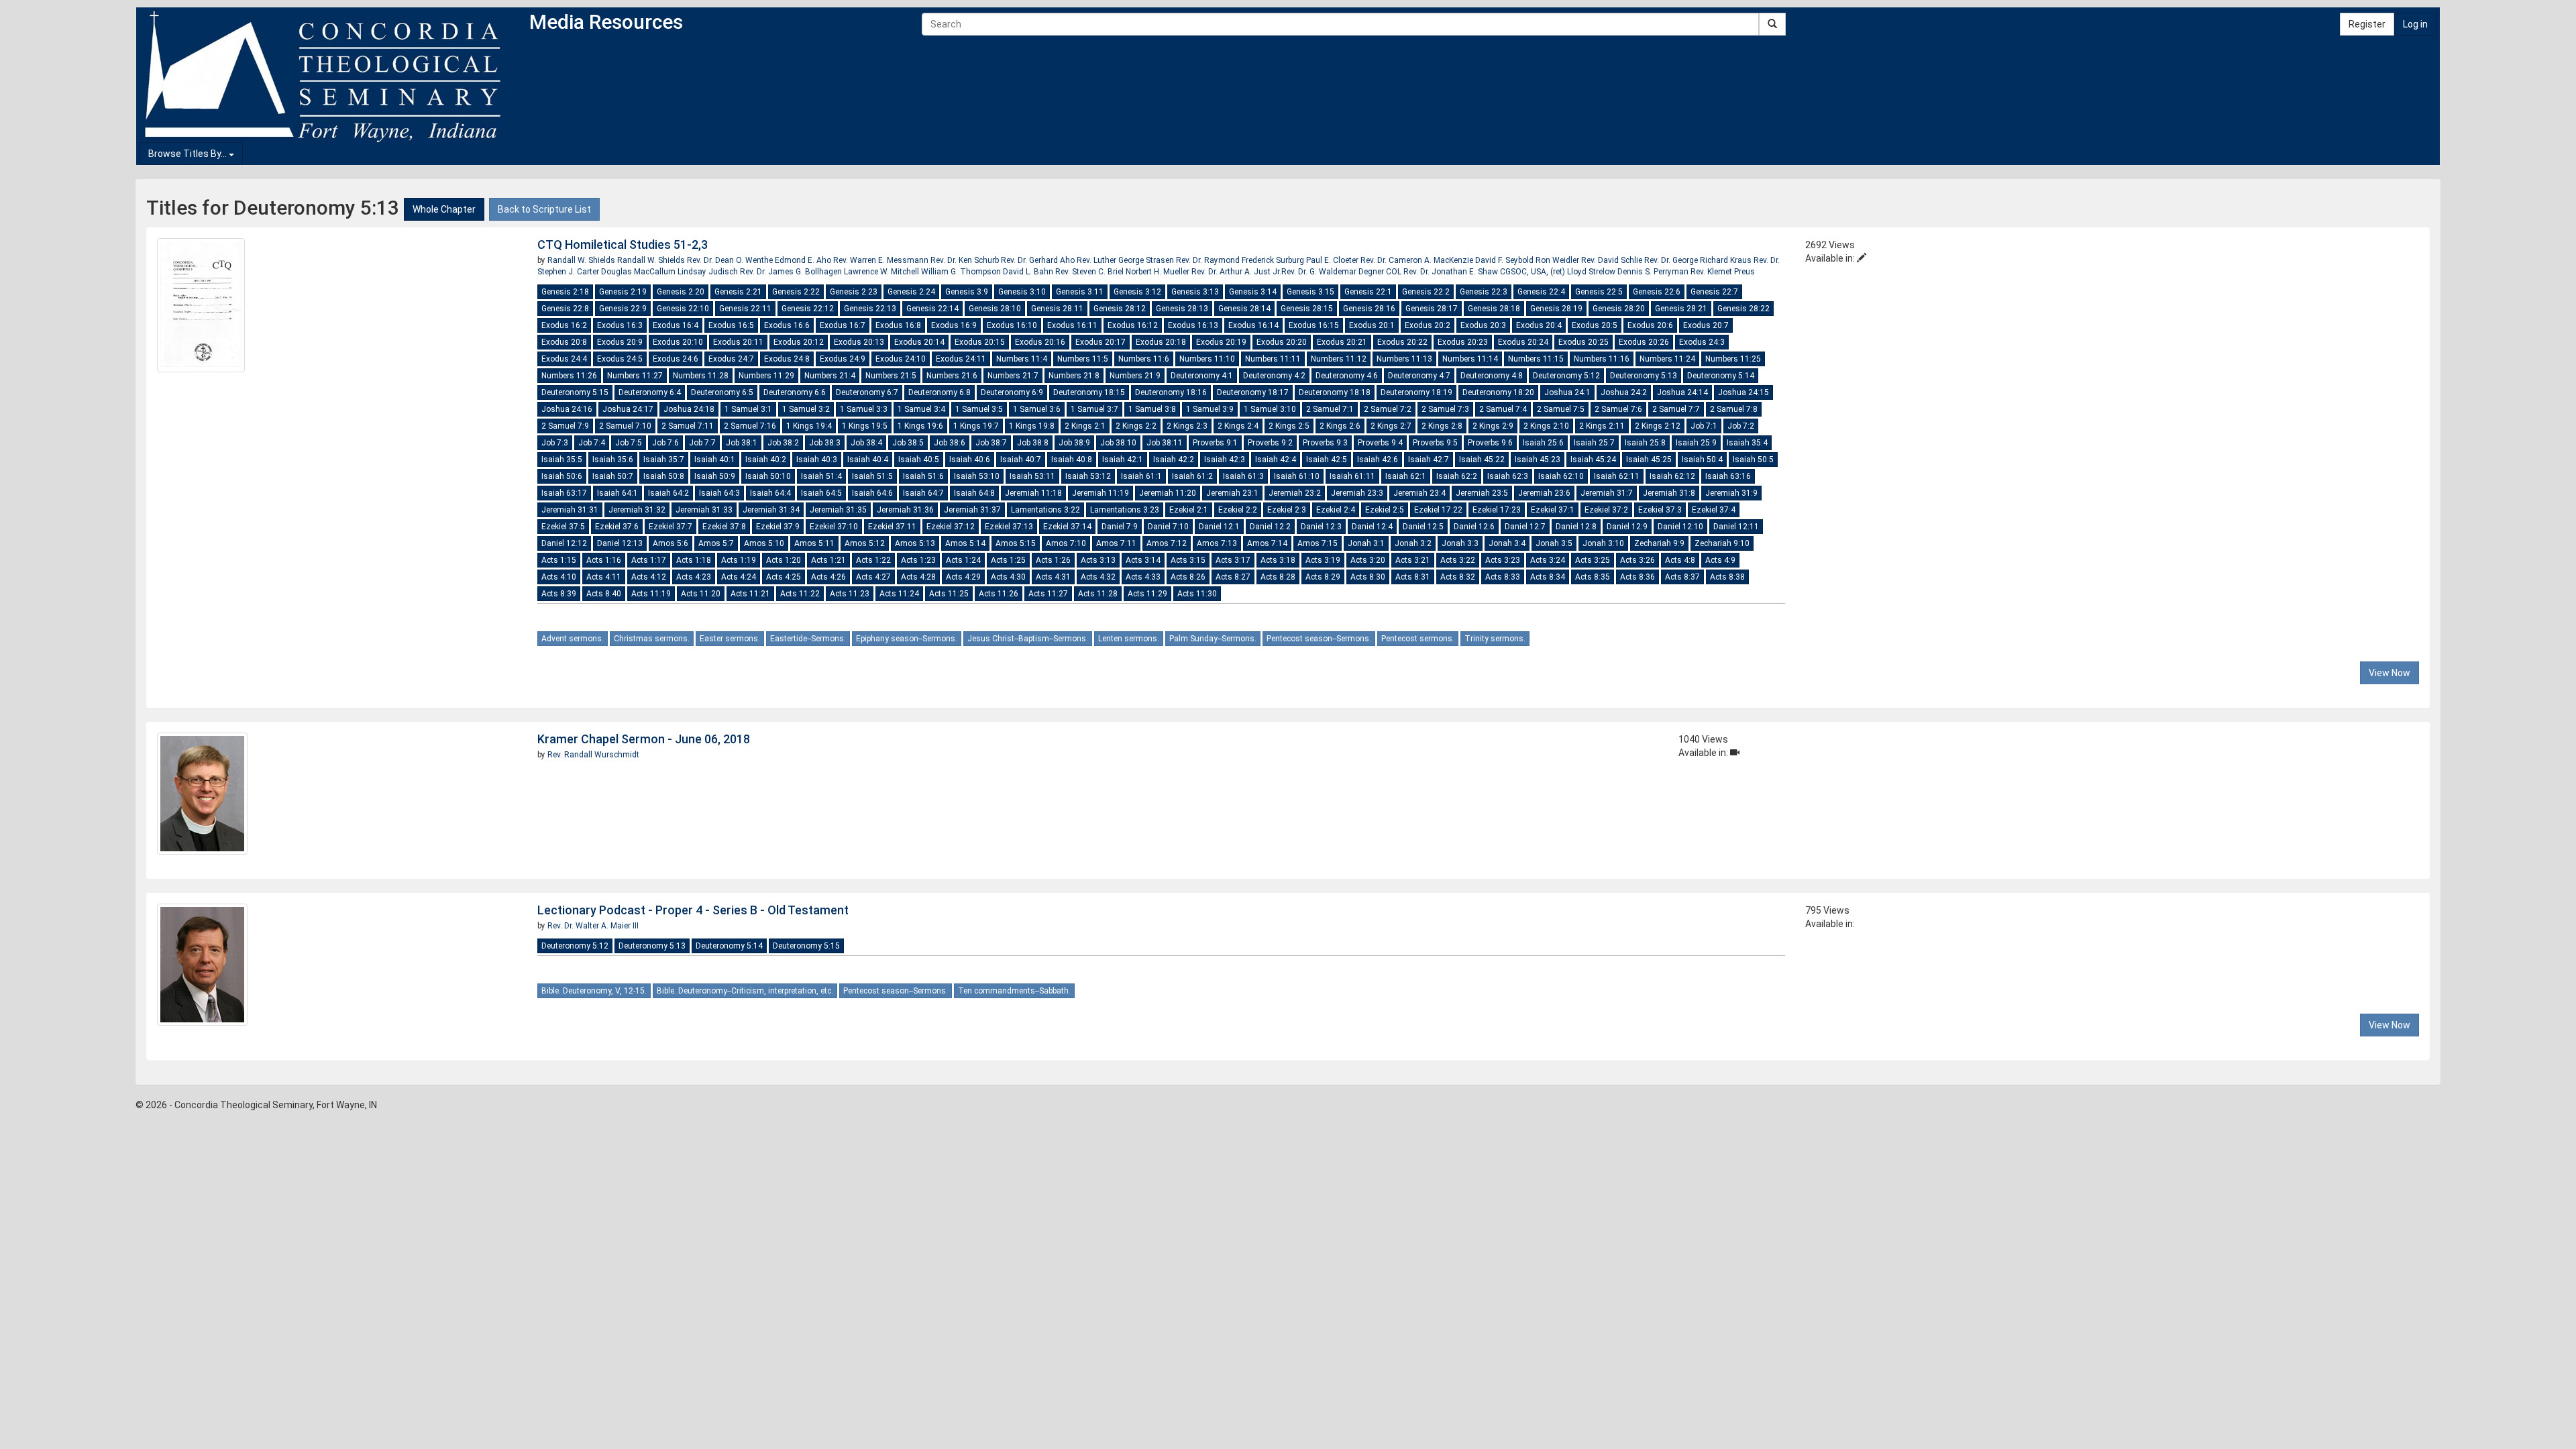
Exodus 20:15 (980, 342)
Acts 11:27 (1048, 594)
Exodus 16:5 (731, 325)
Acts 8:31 (1413, 577)
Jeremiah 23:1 (1232, 493)
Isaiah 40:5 (919, 460)
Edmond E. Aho (804, 260)
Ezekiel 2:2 (1238, 510)
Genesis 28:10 (995, 309)
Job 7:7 (702, 443)
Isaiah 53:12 (1088, 476)
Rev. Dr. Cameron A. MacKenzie (1418, 260)
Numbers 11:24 (1667, 359)
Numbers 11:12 (1339, 359)
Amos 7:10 (1066, 543)
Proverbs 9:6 (1490, 443)
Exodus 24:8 (787, 359)
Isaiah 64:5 (821, 493)
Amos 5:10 (764, 543)
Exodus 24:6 (676, 359)
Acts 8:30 (1368, 577)
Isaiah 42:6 (1378, 460)
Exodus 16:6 (787, 325)
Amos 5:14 (965, 543)
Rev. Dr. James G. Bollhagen (792, 272)
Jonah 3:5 (1554, 543)
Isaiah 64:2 (668, 493)
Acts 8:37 (1682, 577)
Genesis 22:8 (565, 309)
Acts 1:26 (1053, 560)
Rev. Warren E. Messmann (882, 260)
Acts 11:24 (899, 594)
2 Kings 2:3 (1187, 426)
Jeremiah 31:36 (905, 510)
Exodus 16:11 (1072, 325)
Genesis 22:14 (932, 309)
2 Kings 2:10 (1546, 426)
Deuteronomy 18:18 (1335, 392)
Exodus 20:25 (1584, 342)
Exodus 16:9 (954, 325)
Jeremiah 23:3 (1357, 493)
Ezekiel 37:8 (724, 527)
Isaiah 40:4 (868, 460)
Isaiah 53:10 (977, 476)
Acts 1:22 (873, 560)
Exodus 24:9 (843, 359)
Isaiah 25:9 (1696, 443)
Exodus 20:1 (1372, 325)
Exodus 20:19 (1221, 342)
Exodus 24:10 (901, 359)
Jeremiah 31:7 (1607, 493)
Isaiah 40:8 (1072, 460)
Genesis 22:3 (1484, 292)
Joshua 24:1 (1567, 392)
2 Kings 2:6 (1340, 426)
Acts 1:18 (694, 560)
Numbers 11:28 (701, 376)
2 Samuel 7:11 (688, 426)
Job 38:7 (991, 443)
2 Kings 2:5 (1289, 426)
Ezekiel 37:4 (1714, 510)
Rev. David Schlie (1613, 260)
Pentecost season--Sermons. (1319, 639)
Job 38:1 (742, 443)
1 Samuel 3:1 (748, 409)
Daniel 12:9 (1627, 527)
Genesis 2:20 (681, 292)
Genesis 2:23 (854, 292)
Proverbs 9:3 (1325, 443)
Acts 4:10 (559, 577)
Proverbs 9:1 (1215, 443)
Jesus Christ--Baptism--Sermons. (1028, 639)
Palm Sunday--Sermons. (1213, 639)
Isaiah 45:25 (1649, 460)
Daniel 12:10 (1680, 527)
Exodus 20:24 (1523, 342)
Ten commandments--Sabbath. (1014, 991)
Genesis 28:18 (1494, 309)
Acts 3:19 (1323, 560)
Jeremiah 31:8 (1669, 493)
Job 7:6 (665, 443)
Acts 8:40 (604, 594)
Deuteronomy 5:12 (1566, 376)
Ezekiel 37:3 (1660, 510)
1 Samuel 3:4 (921, 409)
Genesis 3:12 (1137, 292)
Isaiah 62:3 (1508, 476)
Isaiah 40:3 (817, 460)
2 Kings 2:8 (1442, 426)
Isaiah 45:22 (1482, 460)
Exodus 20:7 (1706, 325)
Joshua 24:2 (1624, 392)
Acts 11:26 (999, 594)
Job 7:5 (629, 443)
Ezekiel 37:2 (1606, 510)
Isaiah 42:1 (1123, 460)
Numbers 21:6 (952, 376)
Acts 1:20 (784, 560)
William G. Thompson (962, 272)
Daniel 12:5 (1423, 527)
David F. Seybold (1505, 260)
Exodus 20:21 (1342, 342)
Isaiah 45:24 (1593, 460)
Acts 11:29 (1147, 594)
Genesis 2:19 (623, 292)
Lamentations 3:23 (1125, 510)
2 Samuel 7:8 (1734, 409)
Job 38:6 (950, 443)
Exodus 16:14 (1253, 325)
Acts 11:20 (701, 594)
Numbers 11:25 (1733, 359)
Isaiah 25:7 (1594, 443)
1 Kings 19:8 (1032, 426)
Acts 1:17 (649, 560)
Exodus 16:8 (898, 325)
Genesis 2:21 (738, 292)
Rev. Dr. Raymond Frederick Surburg (1241, 260)
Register (2367, 24)
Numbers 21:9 (1135, 376)
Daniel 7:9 (1120, 527)
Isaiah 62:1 (1406, 476)
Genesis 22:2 (1426, 292)
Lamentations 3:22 (1045, 510)
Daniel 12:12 (564, 543)
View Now (2390, 673)
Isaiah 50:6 (562, 476)
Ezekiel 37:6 (617, 527)
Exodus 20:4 (1539, 325)
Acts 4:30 (1008, 577)
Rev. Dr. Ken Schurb (966, 260)
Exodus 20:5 (1595, 325)
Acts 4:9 (1720, 560)
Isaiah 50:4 (1702, 460)
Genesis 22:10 (683, 309)
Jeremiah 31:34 (771, 510)
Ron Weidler (1558, 260)
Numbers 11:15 (1536, 359)
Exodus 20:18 (1161, 342)
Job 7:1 (1704, 426)
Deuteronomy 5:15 (575, 392)
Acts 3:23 (1503, 560)
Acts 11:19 (651, 594)
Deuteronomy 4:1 (1202, 376)
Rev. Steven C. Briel (1090, 272)
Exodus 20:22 (1402, 342)
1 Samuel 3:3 (864, 409)
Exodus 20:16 (1040, 342)
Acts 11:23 (850, 594)
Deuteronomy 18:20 (1498, 392)
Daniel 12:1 (1219, 527)
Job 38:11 (1165, 443)
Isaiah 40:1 (715, 460)
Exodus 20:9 (620, 342)
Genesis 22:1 (1368, 292)
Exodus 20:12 (799, 342)
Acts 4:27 (873, 577)
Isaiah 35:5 (562, 460)
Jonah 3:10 (1603, 543)
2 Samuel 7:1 (1330, 409)
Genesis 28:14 (1244, 309)
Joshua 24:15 (1743, 392)
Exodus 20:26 (1644, 342)
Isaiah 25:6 (1543, 443)
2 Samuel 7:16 (750, 426)
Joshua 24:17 (628, 409)
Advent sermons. (573, 639)
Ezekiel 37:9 (778, 527)
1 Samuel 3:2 (806, 409)
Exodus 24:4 (564, 359)
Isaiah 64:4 (770, 493)
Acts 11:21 (750, 594)
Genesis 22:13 (870, 309)
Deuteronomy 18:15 (1089, 392)
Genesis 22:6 (1657, 292)
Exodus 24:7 (731, 359)
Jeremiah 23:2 (1295, 493)
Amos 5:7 (716, 543)
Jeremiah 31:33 (704, 510)
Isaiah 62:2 (1457, 476)
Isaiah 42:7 (1429, 460)
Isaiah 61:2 (1192, 476)
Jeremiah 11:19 (1101, 493)
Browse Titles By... (189, 154)
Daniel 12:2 (1270, 527)
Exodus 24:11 (961, 359)
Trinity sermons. (1495, 639)
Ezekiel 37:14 (1067, 527)
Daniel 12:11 (1736, 527)
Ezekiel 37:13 (1009, 527)
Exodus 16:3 (620, 325)
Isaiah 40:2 (766, 460)
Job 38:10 (1118, 443)
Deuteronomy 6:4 (650, 392)
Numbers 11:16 (1602, 359)
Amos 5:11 (814, 543)
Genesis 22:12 (808, 309)
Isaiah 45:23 (1538, 460)
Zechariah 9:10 (1722, 543)
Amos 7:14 (1267, 543)
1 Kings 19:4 (809, 426)
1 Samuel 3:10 (1270, 409)
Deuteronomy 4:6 (1347, 376)
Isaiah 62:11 (1617, 476)
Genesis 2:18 (565, 292)
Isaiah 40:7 (1021, 460)
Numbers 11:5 (1083, 359)
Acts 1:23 (918, 560)
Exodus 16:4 (676, 325)
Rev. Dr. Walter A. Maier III (593, 926)
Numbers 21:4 (830, 376)
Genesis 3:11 (1080, 292)
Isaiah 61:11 (1352, 476)
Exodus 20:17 (1101, 342)
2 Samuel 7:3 (1445, 409)
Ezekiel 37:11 (892, 527)
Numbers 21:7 (1013, 376)
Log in (2415, 24)
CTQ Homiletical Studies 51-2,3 (623, 245)
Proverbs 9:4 (1380, 443)
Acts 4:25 (784, 577)
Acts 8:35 (1593, 577)
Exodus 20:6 (1650, 325)
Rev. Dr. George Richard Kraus (1699, 260)
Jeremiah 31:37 (972, 510)
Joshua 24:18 (689, 409)
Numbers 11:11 (1273, 359)
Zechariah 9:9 (1659, 543)
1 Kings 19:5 (865, 426)
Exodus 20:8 (564, 342)
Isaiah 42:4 (1276, 460)
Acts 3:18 (1278, 560)
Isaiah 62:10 (1561, 476)
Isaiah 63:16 (1728, 476)
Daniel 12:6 (1474, 527)
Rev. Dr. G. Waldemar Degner (1334, 272)
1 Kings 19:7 (976, 426)
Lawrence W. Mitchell (882, 272)
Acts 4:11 (604, 577)
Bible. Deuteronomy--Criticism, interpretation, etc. (745, 991)
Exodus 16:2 (564, 325)
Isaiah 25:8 (1645, 443)
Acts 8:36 (1638, 577)
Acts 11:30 (1197, 594)
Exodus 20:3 (1483, 325)
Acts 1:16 (604, 560)
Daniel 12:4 (1372, 527)
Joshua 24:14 (1682, 392)
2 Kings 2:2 (1136, 426)
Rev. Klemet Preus (1723, 272)
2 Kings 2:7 (1391, 426)
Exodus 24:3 (1702, 342)
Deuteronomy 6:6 (795, 392)
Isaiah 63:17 (564, 493)
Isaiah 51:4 (821, 476)
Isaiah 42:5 (1327, 460)
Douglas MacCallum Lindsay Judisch (670, 272)
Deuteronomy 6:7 (867, 392)
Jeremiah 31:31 (570, 510)
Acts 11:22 (800, 594)
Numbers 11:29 (766, 376)
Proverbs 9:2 (1270, 443)
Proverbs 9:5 (1435, 443)
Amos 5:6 (670, 543)
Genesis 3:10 (1022, 292)
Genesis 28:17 (1432, 309)
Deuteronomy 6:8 (940, 392)
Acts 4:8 (1680, 560)
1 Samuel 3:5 (979, 409)
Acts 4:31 (1053, 577)
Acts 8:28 (1278, 577)
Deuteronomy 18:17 (1253, 392)
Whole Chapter (444, 209)
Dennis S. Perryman (1654, 272)
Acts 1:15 (559, 560)
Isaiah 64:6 (872, 493)
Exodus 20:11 (738, 342)
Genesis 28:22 (1743, 309)
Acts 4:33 (1143, 577)
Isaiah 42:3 (1225, 460)
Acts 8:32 (1458, 577)
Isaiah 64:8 (974, 493)
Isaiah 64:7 (923, 493)
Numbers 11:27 (635, 376)
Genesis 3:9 (967, 292)
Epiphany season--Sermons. (907, 639)
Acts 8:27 (1233, 577)
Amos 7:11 (1116, 543)
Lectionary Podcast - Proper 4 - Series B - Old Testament (693, 910)
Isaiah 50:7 (613, 476)
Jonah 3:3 (1460, 543)
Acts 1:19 (739, 560)
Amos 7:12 (1167, 543)
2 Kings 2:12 (1658, 426)
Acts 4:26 (828, 577)
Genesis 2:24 (911, 292)
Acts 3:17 (1233, 560)
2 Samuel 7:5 (1561, 409)
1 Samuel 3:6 (1037, 409)
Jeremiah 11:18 (1033, 493)
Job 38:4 (866, 443)
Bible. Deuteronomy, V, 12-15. (594, 991)
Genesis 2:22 (796, 292)
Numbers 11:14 (1470, 359)
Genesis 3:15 (1310, 292)
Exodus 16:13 (1193, 325)
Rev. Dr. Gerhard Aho (1039, 260)
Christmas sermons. (652, 639)
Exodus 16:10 (1012, 325)
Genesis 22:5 (1599, 292)
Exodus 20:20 (1282, 342)
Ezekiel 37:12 (951, 527)
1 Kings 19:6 (920, 426)
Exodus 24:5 (620, 359)
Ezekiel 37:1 (1553, 510)
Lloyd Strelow (1591, 272)
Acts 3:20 (1368, 560)
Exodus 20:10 (678, 342)
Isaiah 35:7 (664, 460)
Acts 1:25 (1008, 560)
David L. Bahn (1029, 272)
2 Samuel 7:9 (565, 426)
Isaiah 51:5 (872, 476)
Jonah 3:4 (1507, 543)
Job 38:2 (783, 443)
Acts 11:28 (1098, 594)
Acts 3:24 (1548, 560)
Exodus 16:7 (843, 325)
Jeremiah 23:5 (1482, 493)
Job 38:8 (1033, 443)
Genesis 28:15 (1307, 309)
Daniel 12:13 (620, 543)
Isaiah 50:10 (768, 476)
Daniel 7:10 (1168, 527)
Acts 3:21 (1413, 560)
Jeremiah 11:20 (1168, 493)
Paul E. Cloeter (1333, 260)
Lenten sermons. (1129, 639)
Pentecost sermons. (1418, 639)
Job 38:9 (1074, 443)
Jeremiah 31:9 (1731, 493)
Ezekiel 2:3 (1287, 510)
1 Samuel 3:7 (1094, 409)
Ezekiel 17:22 (1438, 510)
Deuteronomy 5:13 (1644, 376)
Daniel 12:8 (1576, 527)
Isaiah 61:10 (1297, 476)
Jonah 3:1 (1366, 543)
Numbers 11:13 (1404, 359)
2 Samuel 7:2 (1388, 409)
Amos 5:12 (865, 543)
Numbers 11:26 (569, 376)
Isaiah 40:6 (970, 460)
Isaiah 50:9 (715, 476)
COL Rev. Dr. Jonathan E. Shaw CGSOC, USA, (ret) (1475, 272)
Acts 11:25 (949, 594)
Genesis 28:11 (1057, 309)
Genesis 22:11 (745, 309)
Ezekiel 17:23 (1497, 510)
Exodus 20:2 (1428, 325)
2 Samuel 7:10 (625, 426)
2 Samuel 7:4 (1503, 409)
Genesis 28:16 (1369, 309)
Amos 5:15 (1016, 543)
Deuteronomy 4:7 (1419, 376)
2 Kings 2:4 (1238, 426)
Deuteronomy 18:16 (1171, 392)
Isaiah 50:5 (1753, 460)
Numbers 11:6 (1144, 359)
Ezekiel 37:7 (670, 527)
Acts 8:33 (1503, 577)
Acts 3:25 (1593, 560)
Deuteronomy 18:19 (1416, 392)
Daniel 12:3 (1321, 527)
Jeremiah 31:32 (637, 510)
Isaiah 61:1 (1141, 476)
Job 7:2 (1741, 426)
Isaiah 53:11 (1032, 476)
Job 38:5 (908, 443)
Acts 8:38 (1727, 577)
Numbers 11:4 (1022, 359)
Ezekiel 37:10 (834, 527)
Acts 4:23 (694, 577)
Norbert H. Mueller (1159, 272)
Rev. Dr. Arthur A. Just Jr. (1236, 272)
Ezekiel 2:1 (1189, 510)
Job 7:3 (555, 443)
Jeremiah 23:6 (1544, 493)
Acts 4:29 (963, 577)
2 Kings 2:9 (1493, 426)
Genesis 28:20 (1619, 309)
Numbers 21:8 (1074, 376)
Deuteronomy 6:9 (1012, 392)
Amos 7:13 (1217, 543)
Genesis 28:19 (1556, 309)
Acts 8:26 (1188, 577)
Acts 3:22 (1458, 560)
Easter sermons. (730, 639)
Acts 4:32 (1098, 577)
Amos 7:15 (1318, 543)
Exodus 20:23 (1463, 342)
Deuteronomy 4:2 (1274, 376)
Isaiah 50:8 (664, 476)
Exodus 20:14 (919, 342)
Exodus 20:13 (859, 342)
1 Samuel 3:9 (1210, 409)
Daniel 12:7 (1525, 527)
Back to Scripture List (544, 209)
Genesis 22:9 (623, 309)
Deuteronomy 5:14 (1721, 376)
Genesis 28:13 (1182, 309)
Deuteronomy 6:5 (722, 392)
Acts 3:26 (1638, 560)
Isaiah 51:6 (923, 476)
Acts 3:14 (1143, 560)
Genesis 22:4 (1541, 292)
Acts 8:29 (1323, 577)
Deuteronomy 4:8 (1492, 376)
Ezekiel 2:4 (1336, 510)
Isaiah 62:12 (1672, 476)
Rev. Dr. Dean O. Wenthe (731, 260)
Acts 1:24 (963, 560)
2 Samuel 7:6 (1618, 409)
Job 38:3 (825, 443)
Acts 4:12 (649, 577)
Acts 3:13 (1098, 560)
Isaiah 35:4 (1747, 443)
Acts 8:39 (559, 594)
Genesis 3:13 (1195, 292)
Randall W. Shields (582, 260)
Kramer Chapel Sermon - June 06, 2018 (644, 739)
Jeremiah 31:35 (838, 510)
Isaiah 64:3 (719, 493)
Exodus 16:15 (1314, 325)
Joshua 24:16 (567, 409)
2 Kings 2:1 (1085, 426)
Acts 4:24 (739, 577)
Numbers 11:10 (1207, 359)
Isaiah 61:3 (1243, 476)
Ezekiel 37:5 (563, 527)
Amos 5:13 (915, 543)
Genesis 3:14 (1253, 292)
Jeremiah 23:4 (1419, 493)
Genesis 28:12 (1120, 309)
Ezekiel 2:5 (1385, 510)
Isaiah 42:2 (1174, 460)
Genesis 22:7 (1714, 292)
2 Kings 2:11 (1602, 426)
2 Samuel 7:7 (1676, 409)
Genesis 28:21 (1681, 309)
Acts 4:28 (918, 577)
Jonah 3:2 (1413, 543)
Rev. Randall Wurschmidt (593, 755)
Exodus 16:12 (1133, 325)
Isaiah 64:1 (618, 493)
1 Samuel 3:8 (1152, 409)
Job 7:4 (592, 443)
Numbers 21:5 (891, 376)
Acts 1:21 (828, 560)
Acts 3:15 (1188, 560)
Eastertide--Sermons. (808, 639)
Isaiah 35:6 (613, 460)
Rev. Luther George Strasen (1126, 260)
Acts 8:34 (1548, 577)
